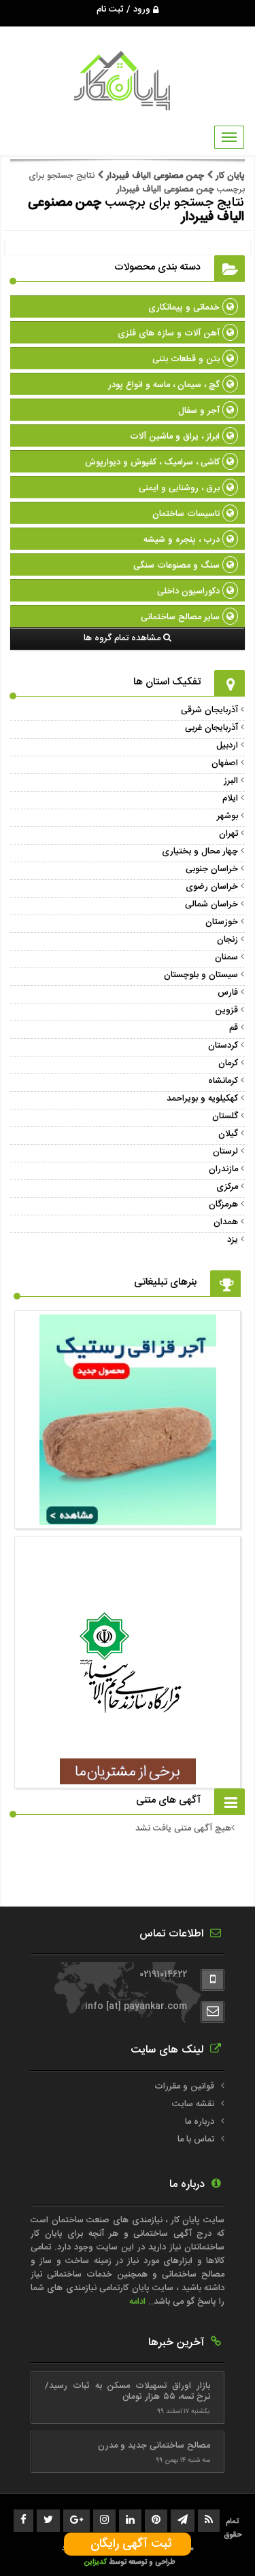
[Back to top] (214, 2542)
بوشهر (227, 816)
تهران (228, 834)
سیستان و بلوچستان (201, 975)
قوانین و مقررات (184, 2086)
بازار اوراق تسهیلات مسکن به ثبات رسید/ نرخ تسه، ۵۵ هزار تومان (128, 2391)
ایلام (230, 798)
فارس (228, 993)
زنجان (227, 940)
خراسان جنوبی (212, 869)
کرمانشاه (223, 1081)
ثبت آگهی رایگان (128, 2544)
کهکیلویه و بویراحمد (202, 1099)
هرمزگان (223, 1204)
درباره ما (200, 2122)
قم (234, 1028)
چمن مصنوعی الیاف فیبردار (155, 176)
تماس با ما (196, 2139)
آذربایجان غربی (211, 728)
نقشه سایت (193, 2104)
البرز (231, 781)
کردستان (223, 1046)
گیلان (228, 1134)
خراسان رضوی (212, 887)
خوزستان (222, 922)
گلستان (225, 1116)
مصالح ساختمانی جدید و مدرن (154, 2446)
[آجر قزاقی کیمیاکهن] (128, 1778)
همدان (226, 1222)
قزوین (226, 1010)
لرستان (225, 1152)
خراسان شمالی (211, 904)
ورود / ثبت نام (125, 10)
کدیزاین (96, 2562)
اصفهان (225, 763)
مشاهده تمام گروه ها (123, 638)
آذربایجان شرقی (209, 710)
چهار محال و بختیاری (200, 851)
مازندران (223, 1169)
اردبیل (227, 746)
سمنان (226, 957)
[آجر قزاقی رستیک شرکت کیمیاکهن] (128, 1518)
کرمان (228, 1063)
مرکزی (227, 1187)
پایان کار (229, 176)
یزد (233, 1240)
